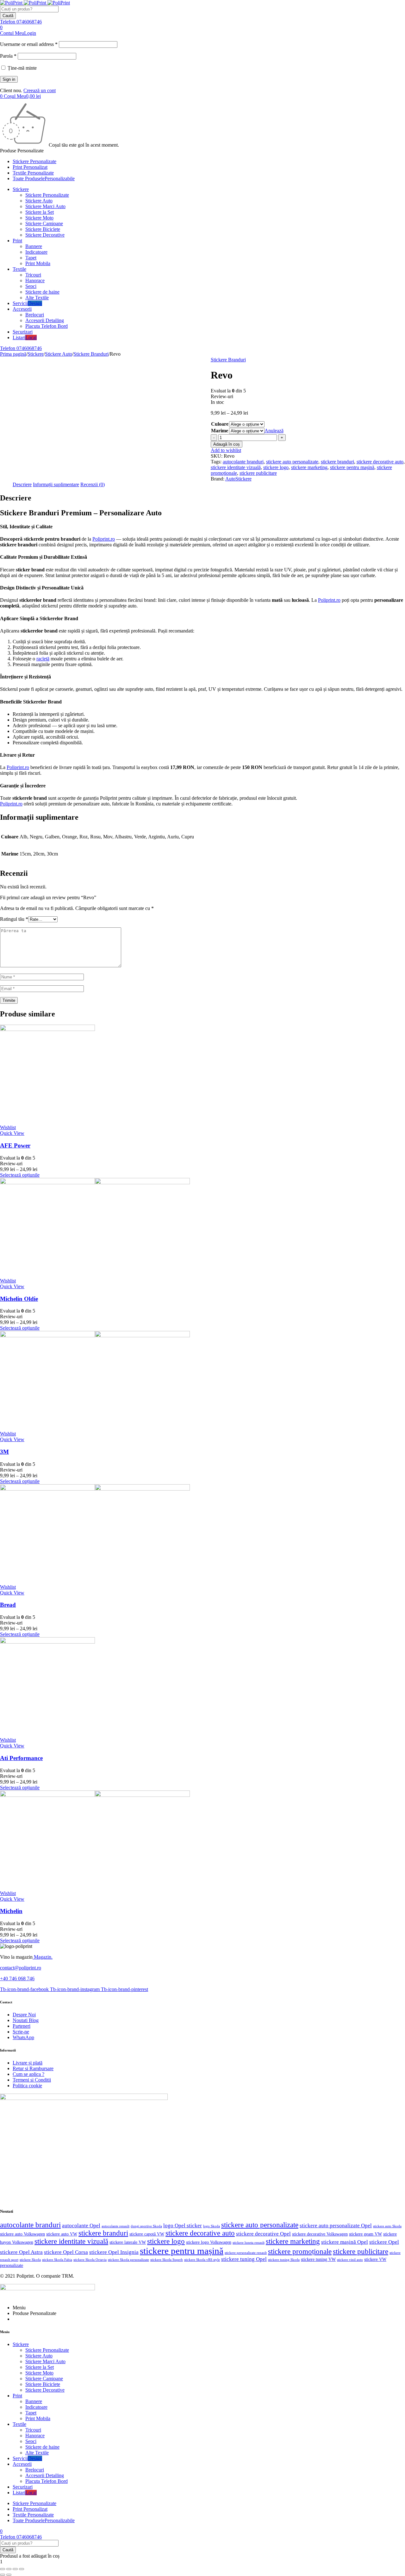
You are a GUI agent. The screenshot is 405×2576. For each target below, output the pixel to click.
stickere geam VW (365, 2234)
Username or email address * (29, 44)
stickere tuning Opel (244, 2259)
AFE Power (15, 1145)
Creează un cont (40, 90)
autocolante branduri (243, 462)
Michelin (11, 1911)
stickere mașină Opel (345, 2242)
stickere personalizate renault (246, 2253)
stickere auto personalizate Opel (336, 2226)
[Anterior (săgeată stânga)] (3, 2575)
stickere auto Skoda (387, 2226)
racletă (43, 659)
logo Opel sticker (183, 2226)
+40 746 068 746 (17, 1978)
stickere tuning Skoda (284, 2260)
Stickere (36, 354)
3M (4, 1452)
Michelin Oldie (19, 1299)
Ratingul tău (14, 919)
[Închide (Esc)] (22, 2569)
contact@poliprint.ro (21, 1968)
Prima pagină (13, 354)
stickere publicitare (258, 473)
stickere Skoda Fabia (57, 2260)
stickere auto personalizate (292, 462)
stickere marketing (309, 467)
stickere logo (276, 467)
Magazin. (43, 1957)
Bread (8, 1605)
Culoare (220, 424)
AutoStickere (238, 479)
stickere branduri (337, 462)
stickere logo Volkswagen (209, 2242)
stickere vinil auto (350, 2260)
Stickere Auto (59, 354)
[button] (1, 2562)
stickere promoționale (300, 2252)
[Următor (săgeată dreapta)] (9, 2575)
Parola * (8, 56)
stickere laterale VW (128, 2242)
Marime (220, 431)
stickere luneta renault (249, 2243)
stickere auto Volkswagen (22, 2234)
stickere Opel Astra (21, 2252)
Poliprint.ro (104, 539)
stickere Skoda (30, 2260)
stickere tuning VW (318, 2259)
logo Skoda (212, 2226)
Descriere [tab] (22, 484)
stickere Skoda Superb (167, 2260)
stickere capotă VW (147, 2234)
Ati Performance (21, 1758)
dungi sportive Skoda (146, 2226)
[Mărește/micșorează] (3, 2569)
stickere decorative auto (380, 462)
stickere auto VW (62, 2234)
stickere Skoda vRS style (202, 2260)
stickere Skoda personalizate (128, 2260)
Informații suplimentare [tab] (56, 484)
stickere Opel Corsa (66, 2252)
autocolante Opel (81, 2226)
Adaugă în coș (227, 444)
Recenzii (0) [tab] (93, 484)
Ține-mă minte (22, 68)
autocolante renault (115, 2226)
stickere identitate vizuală (236, 467)
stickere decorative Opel (263, 2234)
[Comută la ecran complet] (9, 2569)
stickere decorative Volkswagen (320, 2234)
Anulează (274, 431)
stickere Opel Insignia (114, 2252)
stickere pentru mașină (352, 467)
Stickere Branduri (91, 354)
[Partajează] (15, 2569)
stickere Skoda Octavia (90, 2260)
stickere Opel (384, 2242)
